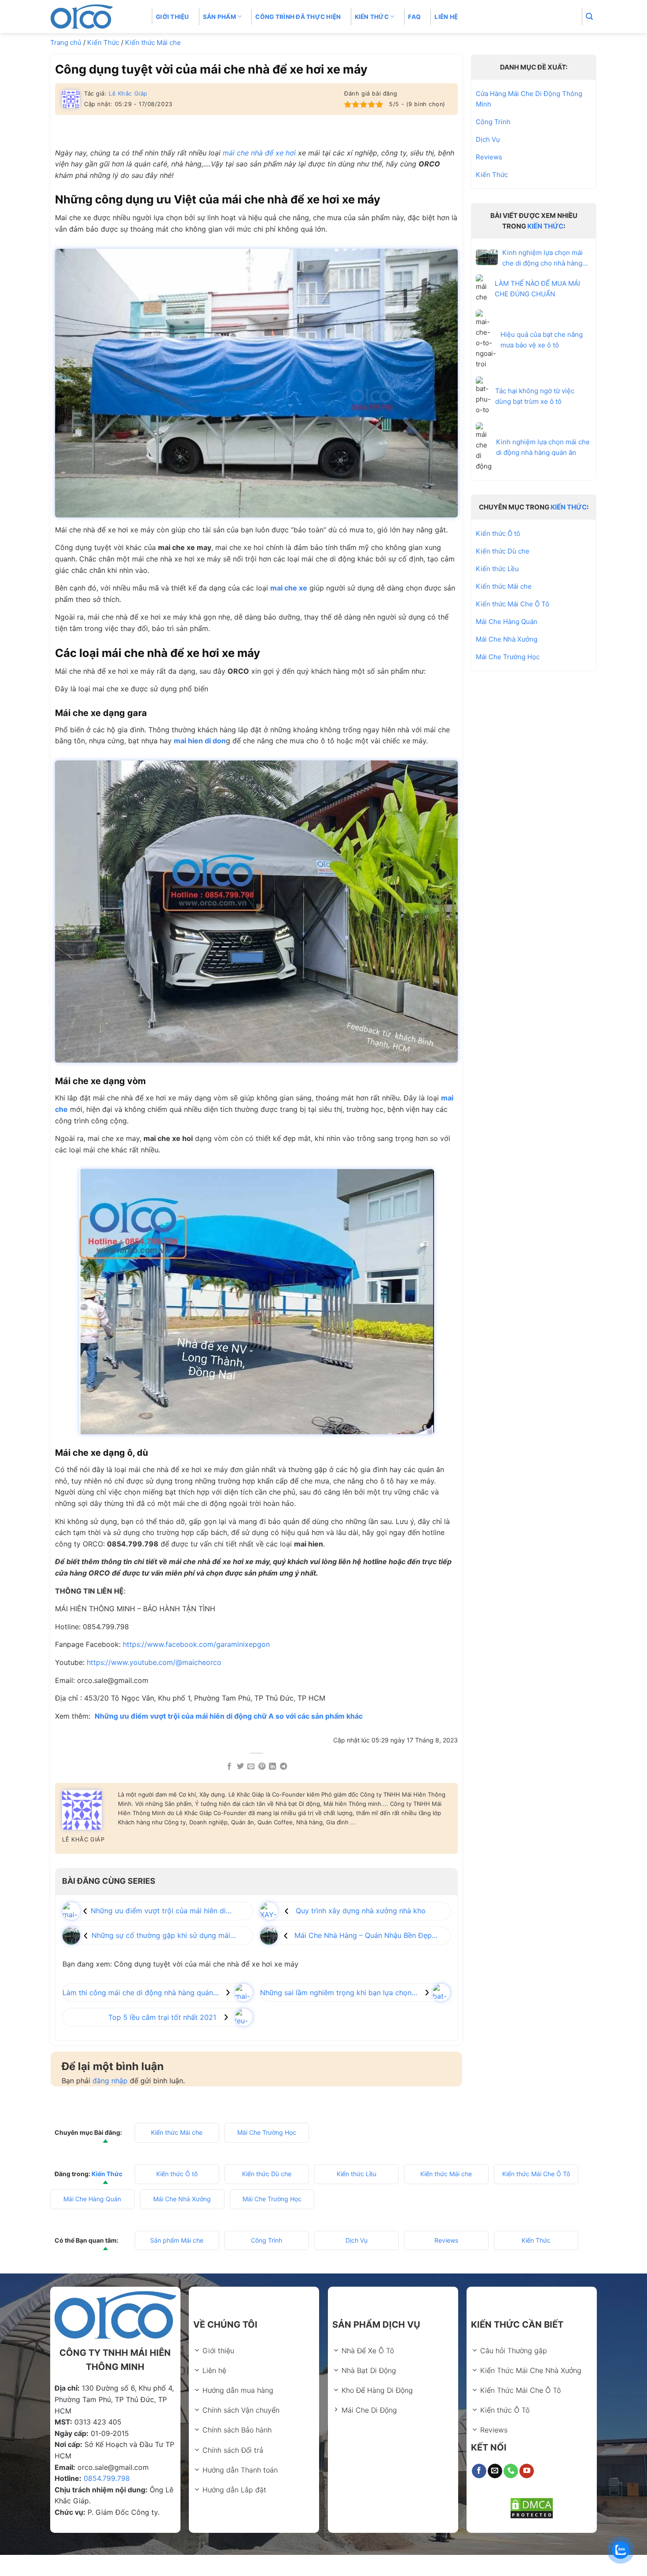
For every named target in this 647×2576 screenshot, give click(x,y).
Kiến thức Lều (497, 569)
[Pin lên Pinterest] (262, 1767)
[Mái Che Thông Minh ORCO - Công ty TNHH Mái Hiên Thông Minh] (95, 17)
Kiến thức (372, 17)
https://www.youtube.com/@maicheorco (154, 1662)
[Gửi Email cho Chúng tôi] (495, 2471)
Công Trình (493, 122)
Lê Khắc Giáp (128, 93)
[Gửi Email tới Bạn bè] (251, 1767)
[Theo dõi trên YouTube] (527, 2471)
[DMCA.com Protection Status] (532, 2508)
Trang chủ (66, 42)
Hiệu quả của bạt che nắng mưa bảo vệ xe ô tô (542, 340)
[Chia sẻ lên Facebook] (229, 1767)
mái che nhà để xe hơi (259, 153)
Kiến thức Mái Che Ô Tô (513, 604)
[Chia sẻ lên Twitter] (240, 1767)
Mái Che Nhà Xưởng (507, 639)
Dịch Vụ (488, 139)
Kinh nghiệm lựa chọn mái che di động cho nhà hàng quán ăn (542, 258)
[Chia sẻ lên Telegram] (283, 1767)
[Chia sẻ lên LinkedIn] (272, 1767)
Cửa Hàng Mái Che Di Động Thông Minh (529, 99)
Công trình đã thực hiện (298, 17)
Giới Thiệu (173, 17)
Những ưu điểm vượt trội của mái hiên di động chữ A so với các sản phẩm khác (229, 1716)
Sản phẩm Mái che (177, 2240)
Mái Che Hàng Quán (507, 622)
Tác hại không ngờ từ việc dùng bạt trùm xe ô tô (535, 396)
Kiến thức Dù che (503, 551)
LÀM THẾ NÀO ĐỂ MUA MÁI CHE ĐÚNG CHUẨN (537, 289)
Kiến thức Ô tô (498, 533)
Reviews (489, 157)
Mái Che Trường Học (508, 657)
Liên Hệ (446, 17)
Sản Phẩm (219, 17)
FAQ (414, 17)
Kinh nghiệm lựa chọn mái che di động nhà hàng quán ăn (543, 447)
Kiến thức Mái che (153, 42)
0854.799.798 (107, 2478)
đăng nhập (110, 2081)
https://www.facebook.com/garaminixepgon (196, 1644)
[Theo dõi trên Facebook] (479, 2471)
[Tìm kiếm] (589, 17)
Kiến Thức (103, 42)
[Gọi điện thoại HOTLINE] (511, 2471)
